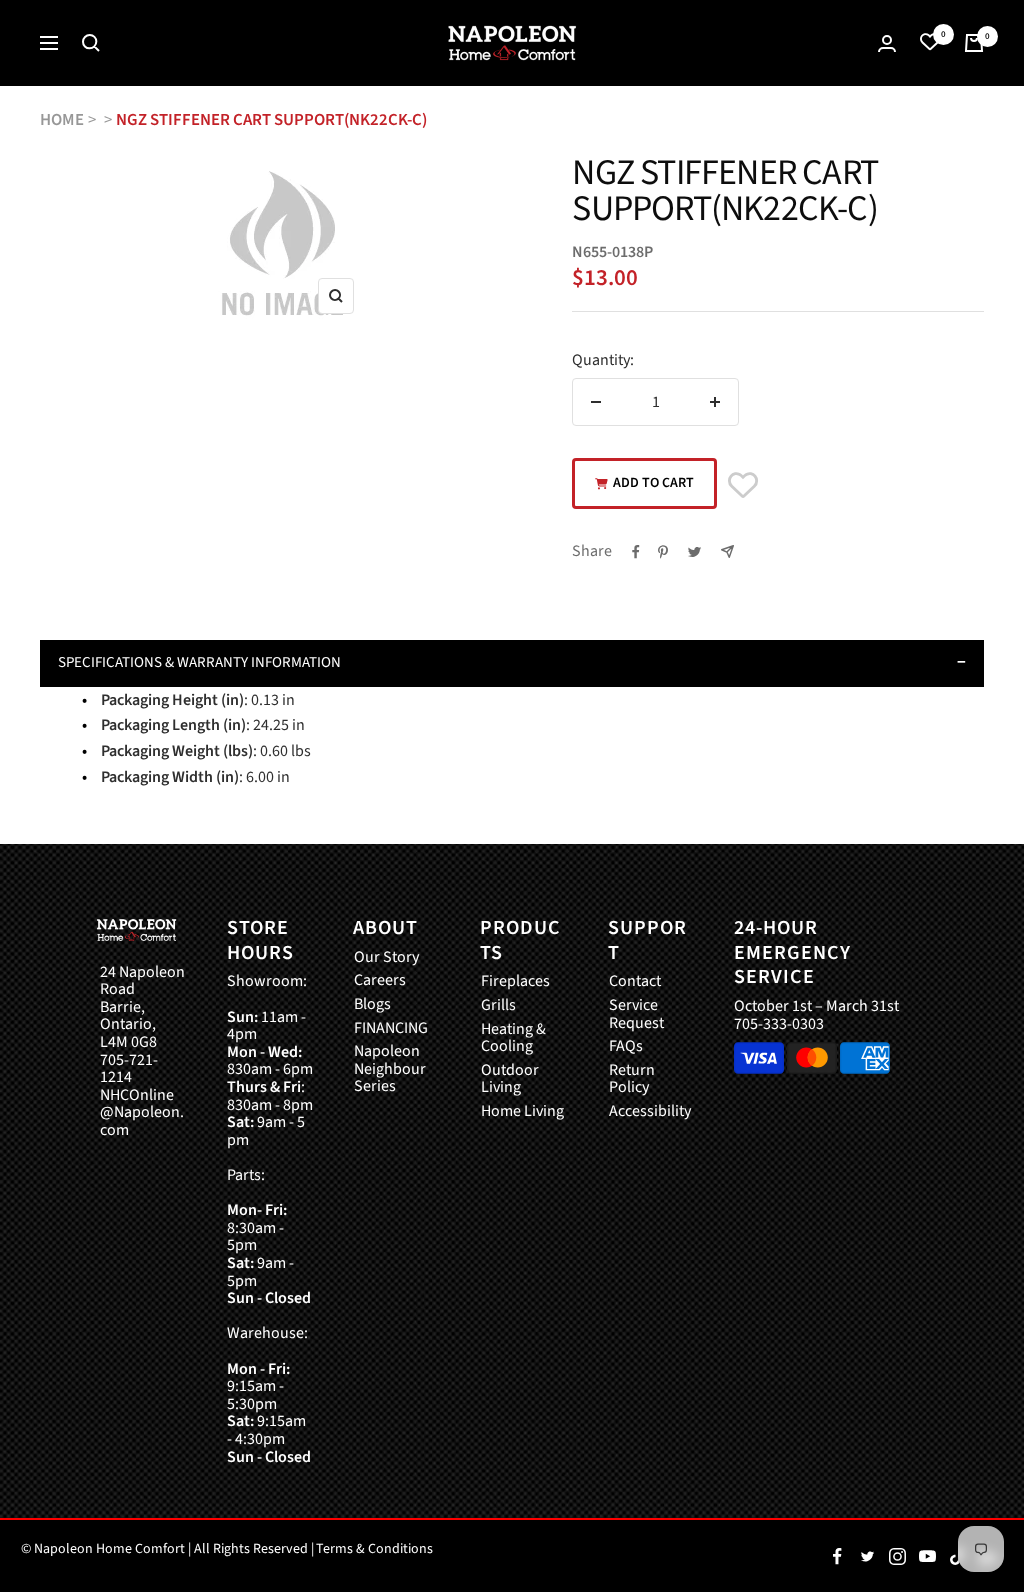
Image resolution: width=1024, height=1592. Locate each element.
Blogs (372, 1005)
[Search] (91, 43)
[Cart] (974, 43)
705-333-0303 (779, 1024)
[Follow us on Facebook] (837, 1556)
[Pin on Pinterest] (663, 552)
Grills (498, 1006)
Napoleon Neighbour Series (390, 1069)
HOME (62, 120)
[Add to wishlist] (743, 485)
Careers (380, 981)
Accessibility (650, 1112)
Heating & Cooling (513, 1038)
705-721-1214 (129, 1069)
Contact (635, 982)
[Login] (887, 43)
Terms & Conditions (374, 1549)
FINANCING (391, 1029)
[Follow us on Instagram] (897, 1556)
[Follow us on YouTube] (927, 1556)
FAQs (626, 1047)
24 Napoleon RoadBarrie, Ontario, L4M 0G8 (142, 1008)
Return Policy (632, 1079)
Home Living (522, 1112)
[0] (930, 43)
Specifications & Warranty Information (199, 662)
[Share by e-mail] (727, 551)
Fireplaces (515, 982)
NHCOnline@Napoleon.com (142, 1113)
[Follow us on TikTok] (957, 1556)
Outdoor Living (510, 1079)
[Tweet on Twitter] (694, 552)
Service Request (636, 1014)
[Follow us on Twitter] (867, 1556)
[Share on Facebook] (636, 552)
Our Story (386, 958)
